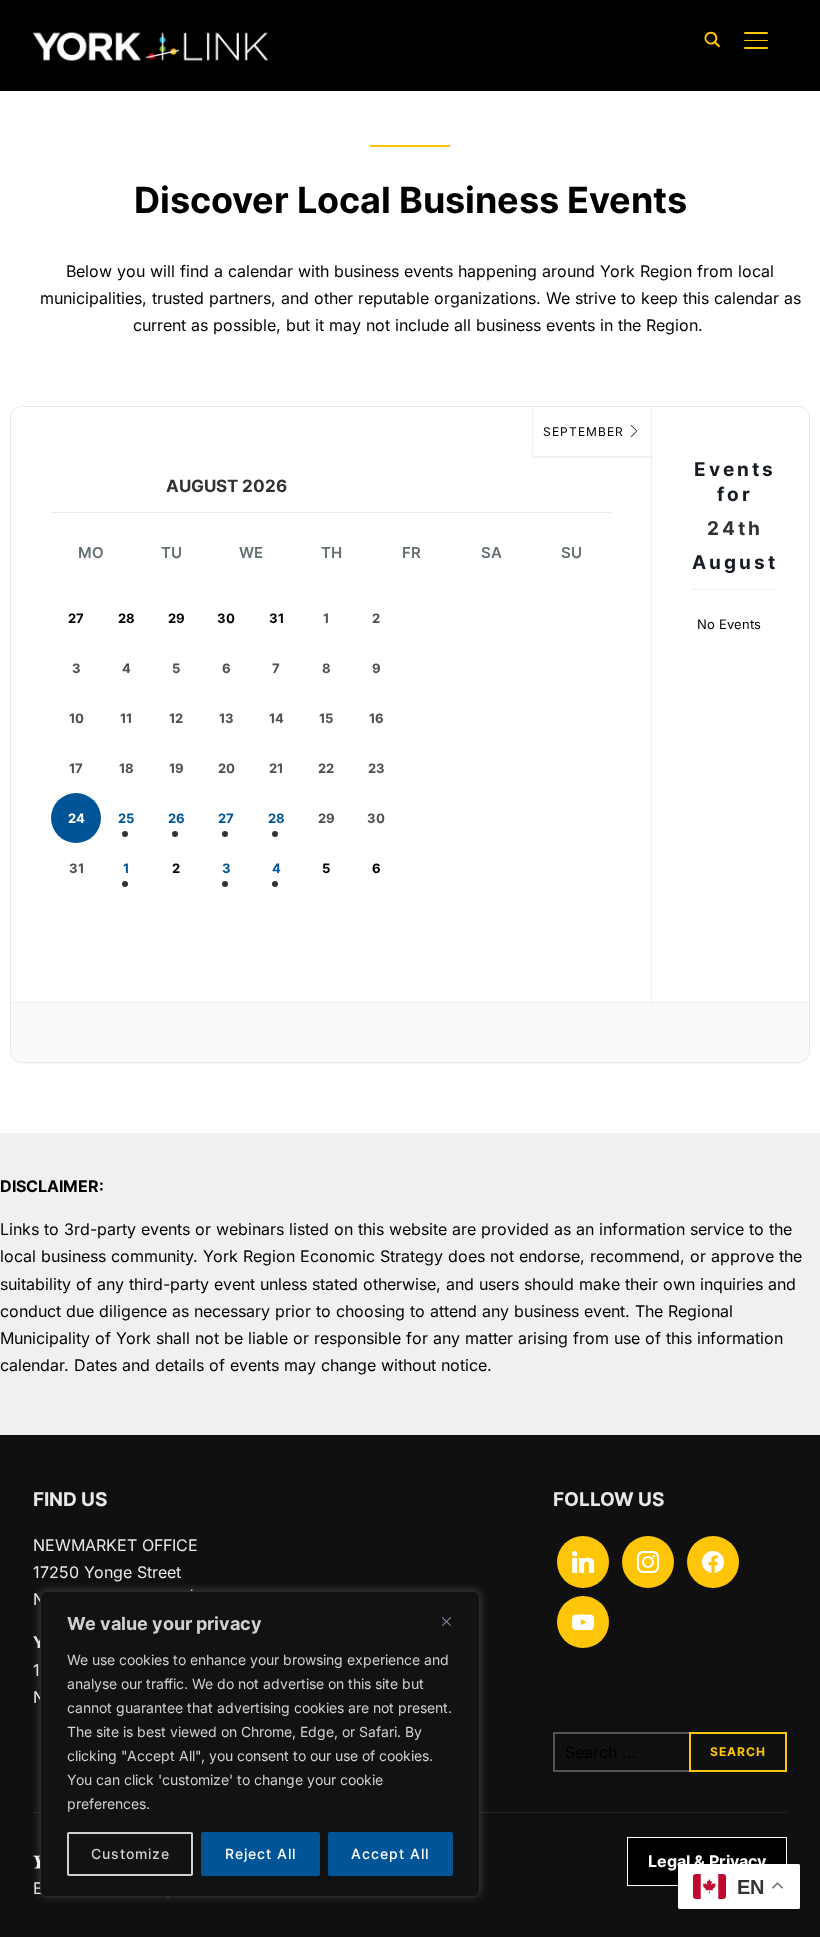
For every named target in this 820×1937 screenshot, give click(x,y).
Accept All (390, 1853)
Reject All (260, 1853)
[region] (260, 1744)
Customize (130, 1853)
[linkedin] (583, 1560)
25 (126, 818)
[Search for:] (670, 1752)
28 (276, 818)
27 (226, 818)
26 (176, 818)
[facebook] (713, 1560)
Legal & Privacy (707, 1861)
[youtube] (583, 1620)
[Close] (446, 1621)
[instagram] (648, 1560)
